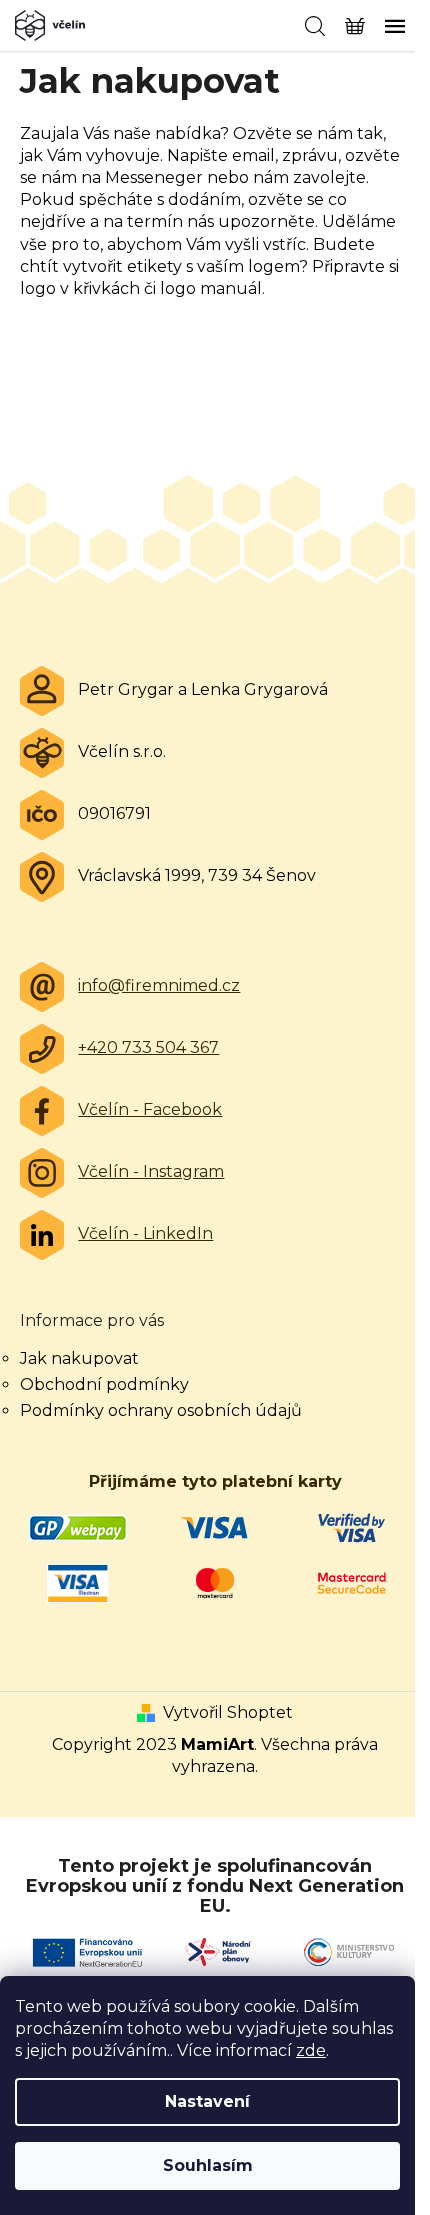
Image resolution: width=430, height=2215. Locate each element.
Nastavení (207, 2101)
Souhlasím (208, 2165)
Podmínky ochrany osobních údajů (161, 1410)
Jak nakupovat (79, 1358)
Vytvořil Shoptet (228, 1712)
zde (311, 2050)
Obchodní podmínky (104, 1384)
